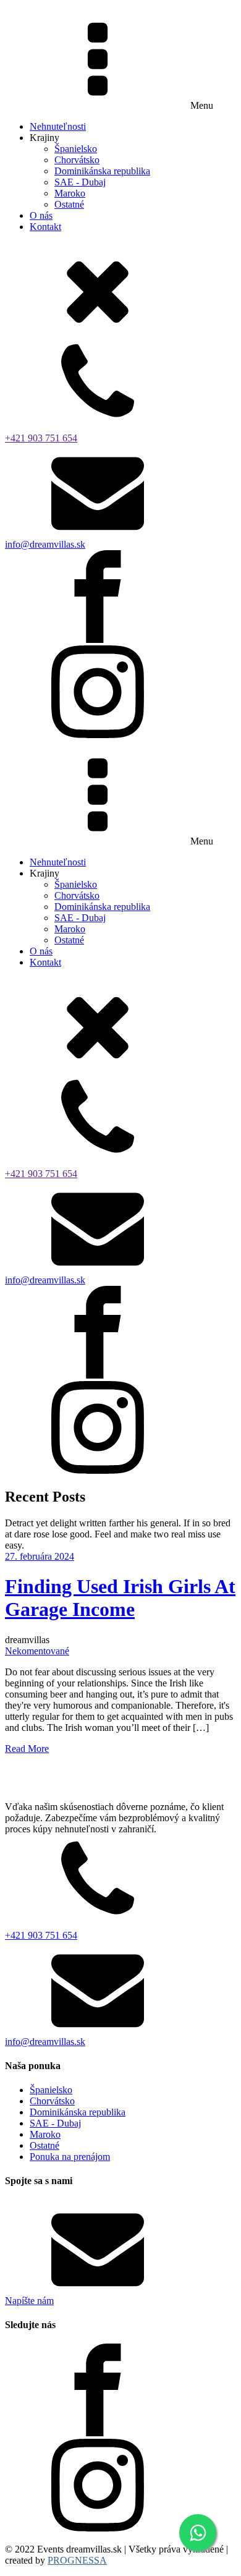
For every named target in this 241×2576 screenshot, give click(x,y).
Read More (27, 1749)
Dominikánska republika (102, 171)
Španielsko (76, 149)
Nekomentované (37, 1651)
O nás (41, 215)
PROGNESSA (77, 2560)
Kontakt (45, 227)
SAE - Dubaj (80, 182)
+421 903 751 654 (41, 438)
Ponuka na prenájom (70, 2157)
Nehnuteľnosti (58, 126)
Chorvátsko (77, 160)
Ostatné (69, 204)
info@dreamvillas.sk (45, 544)
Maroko (70, 193)
